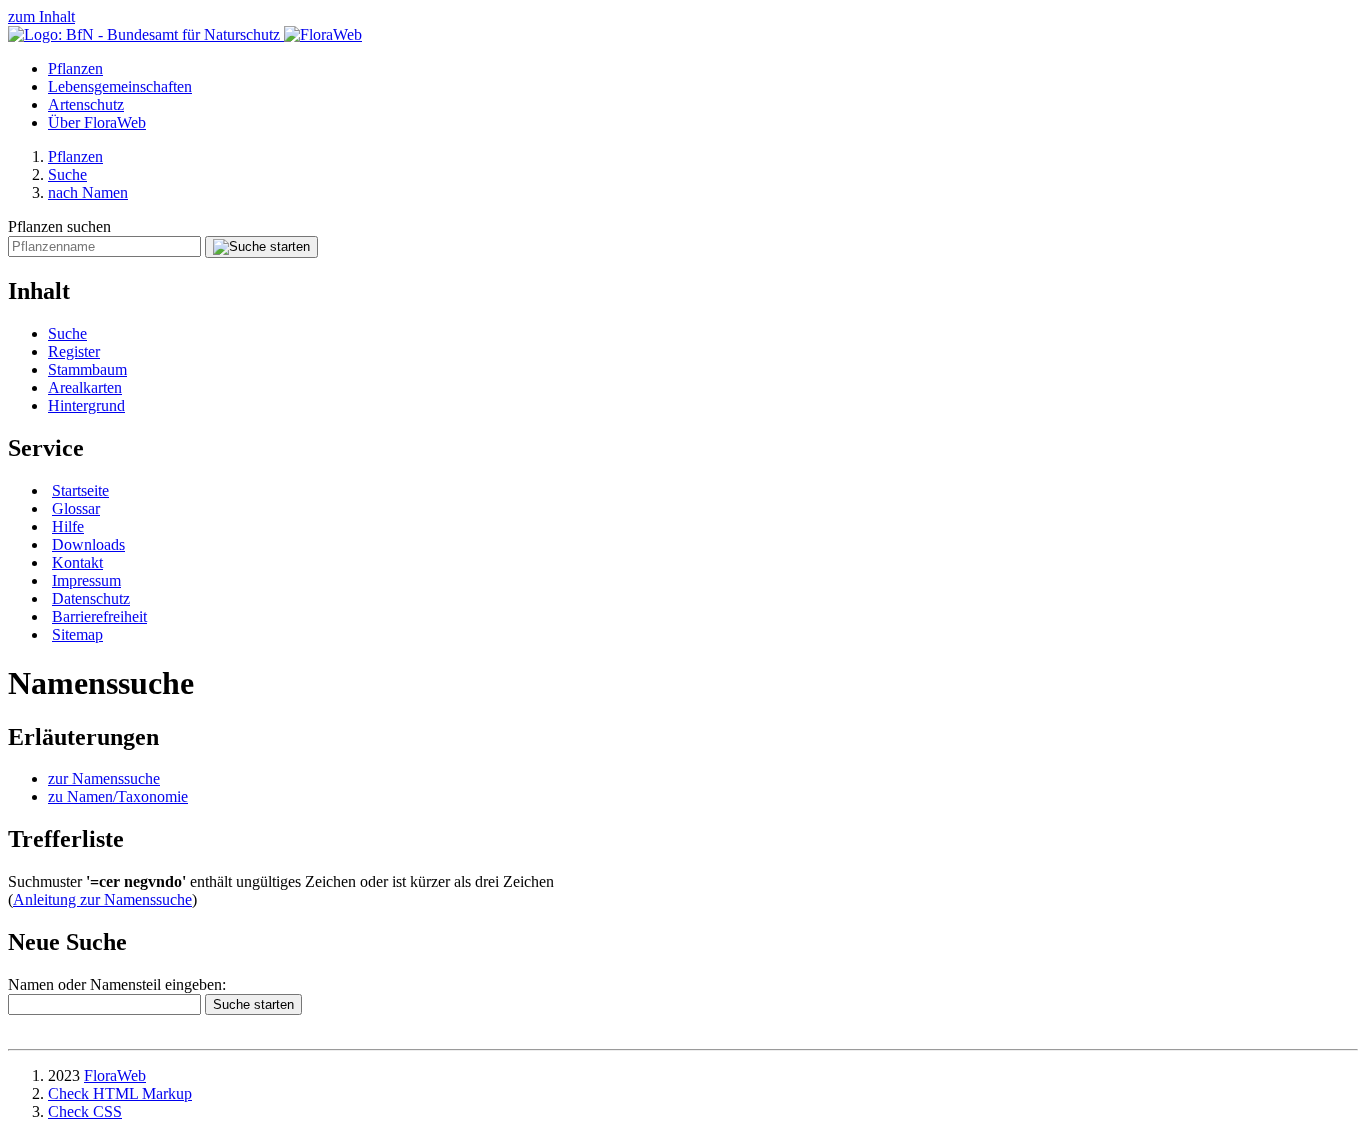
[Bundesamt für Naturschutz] (146, 34)
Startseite (80, 490)
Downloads (88, 544)
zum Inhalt (41, 16)
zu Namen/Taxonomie (118, 796)
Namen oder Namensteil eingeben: (117, 984)
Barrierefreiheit (99, 616)
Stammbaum (87, 369)
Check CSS (85, 1111)
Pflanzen (75, 68)
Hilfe (68, 526)
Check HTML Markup (120, 1093)
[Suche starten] (261, 247)
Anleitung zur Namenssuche (102, 899)
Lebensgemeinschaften (120, 86)
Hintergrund (86, 405)
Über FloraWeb (97, 122)
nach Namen (88, 192)
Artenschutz (86, 104)
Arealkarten (85, 387)
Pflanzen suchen (59, 226)
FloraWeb (115, 1075)
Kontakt (77, 562)
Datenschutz (91, 598)
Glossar (76, 508)
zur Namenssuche (104, 778)
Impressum (86, 580)
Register (74, 351)
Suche (67, 174)
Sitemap (77, 634)
